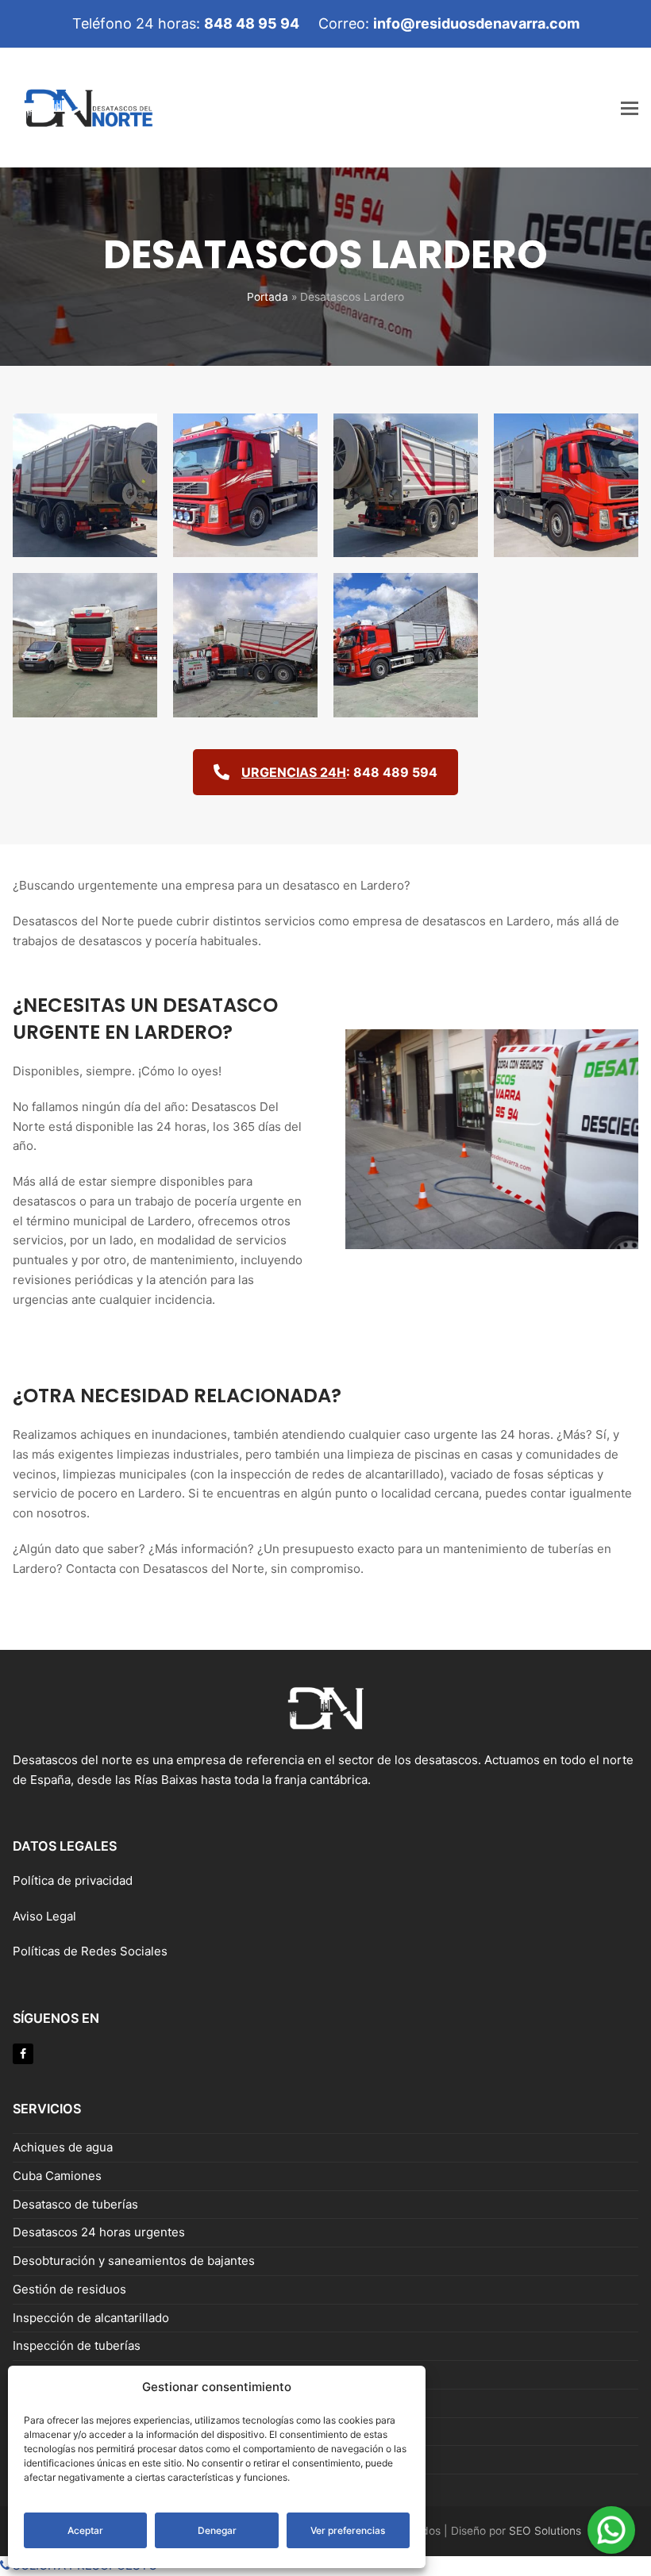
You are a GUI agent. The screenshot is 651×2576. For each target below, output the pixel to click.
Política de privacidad (73, 1880)
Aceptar (85, 2530)
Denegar (217, 2530)
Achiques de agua (63, 2147)
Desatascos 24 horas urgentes (99, 2232)
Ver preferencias (348, 2530)
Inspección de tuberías (77, 2345)
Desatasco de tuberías (75, 2204)
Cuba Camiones (57, 2176)
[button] (630, 108)
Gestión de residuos (69, 2289)
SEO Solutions (545, 2531)
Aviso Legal (46, 1916)
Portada (268, 297)
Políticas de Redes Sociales (90, 1951)
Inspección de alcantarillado (91, 2318)
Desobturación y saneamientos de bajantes (134, 2261)
